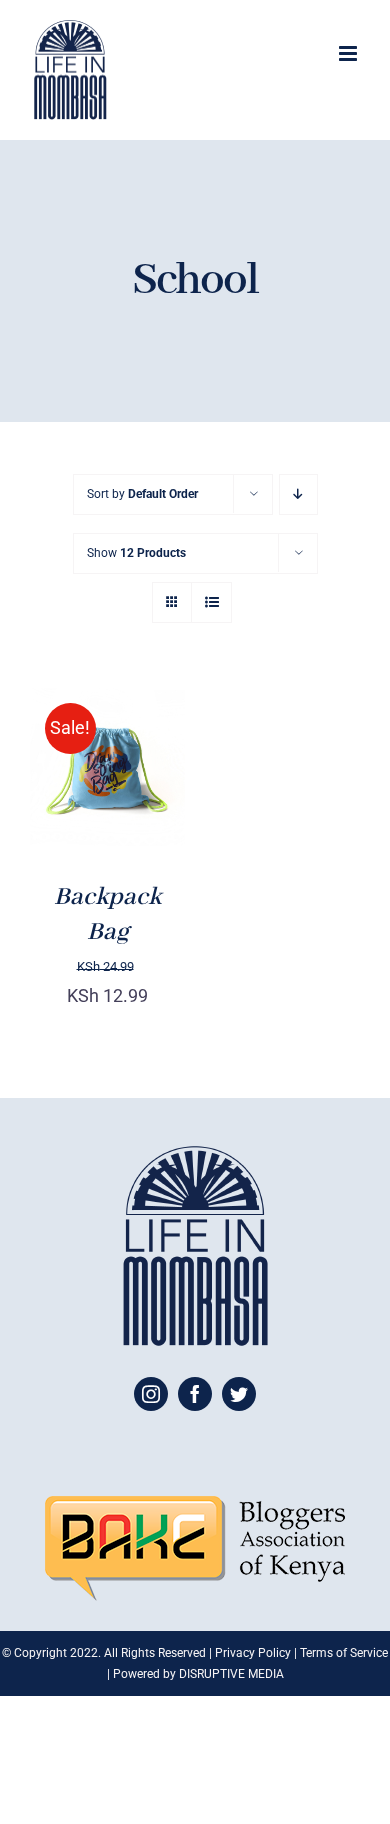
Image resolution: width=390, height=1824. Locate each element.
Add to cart (102, 760)
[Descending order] (298, 494)
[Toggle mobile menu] (349, 53)
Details (77, 806)
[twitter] (239, 1394)
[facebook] (195, 1394)
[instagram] (151, 1394)
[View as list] (211, 602)
